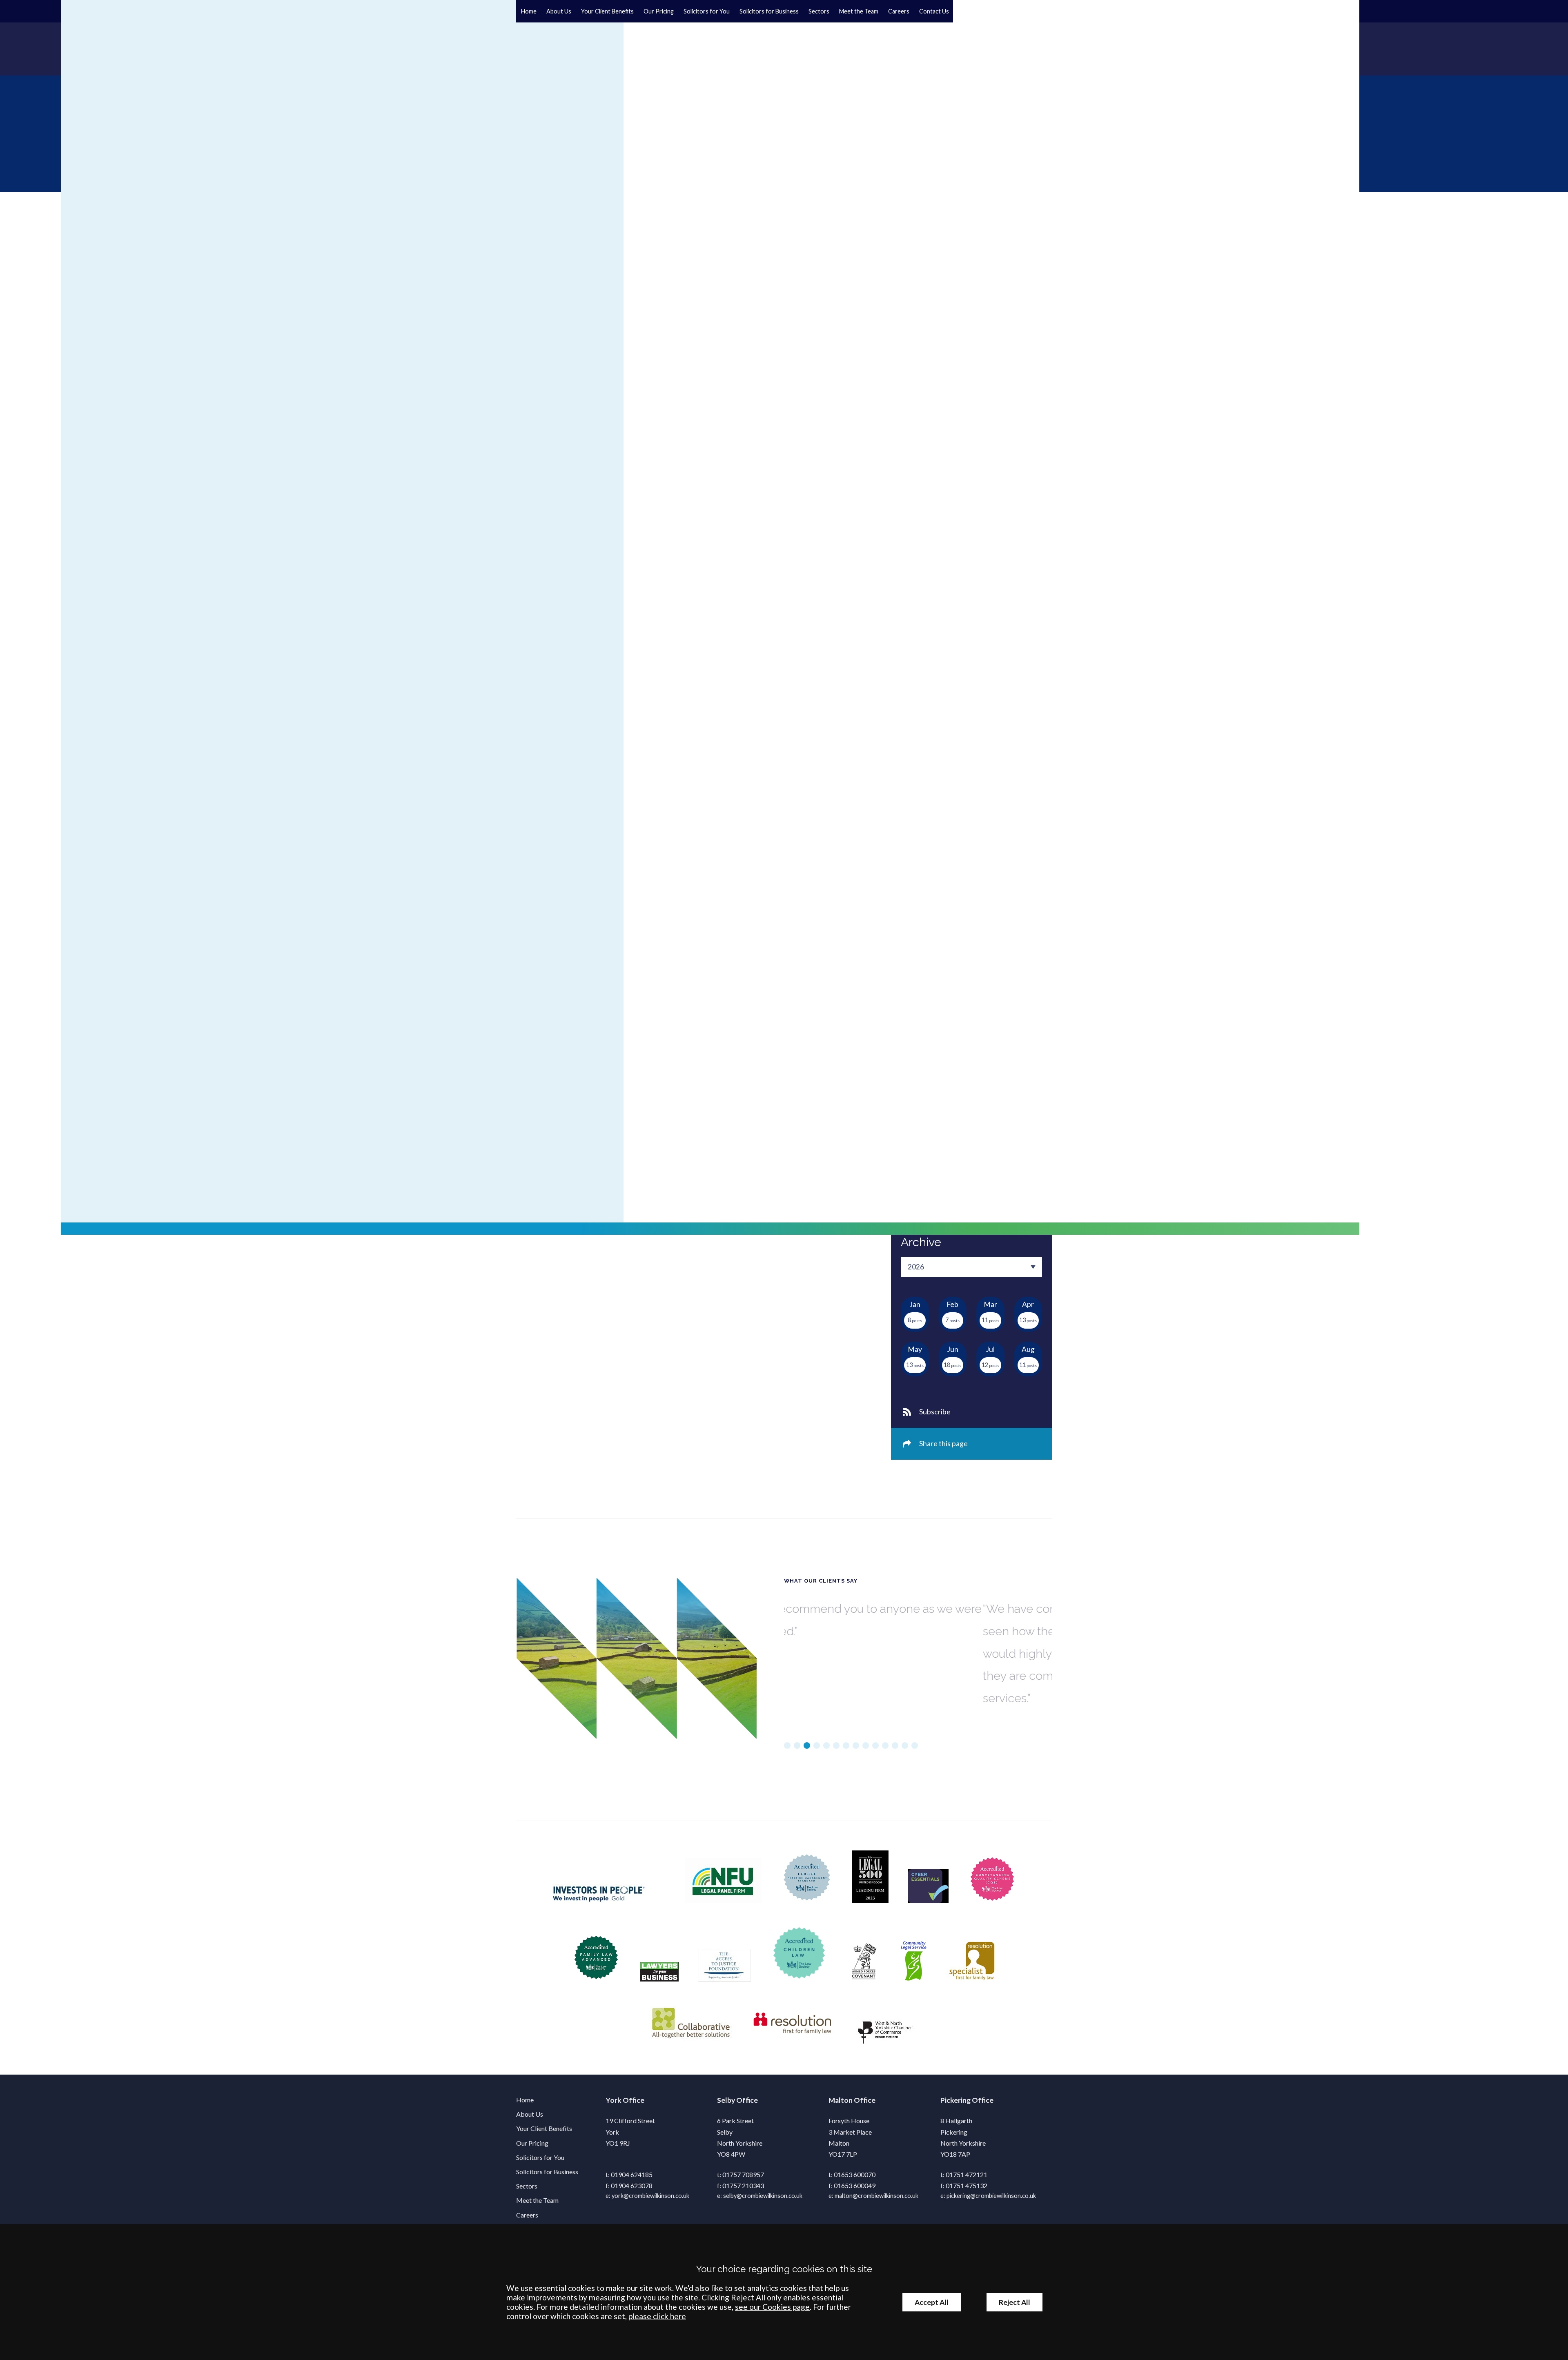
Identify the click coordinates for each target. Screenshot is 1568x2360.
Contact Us (934, 11)
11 (885, 1746)
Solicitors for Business (769, 11)
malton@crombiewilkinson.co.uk (876, 2196)
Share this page (943, 1444)
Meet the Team (859, 11)
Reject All (1015, 2302)
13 (905, 1746)
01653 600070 (855, 2174)
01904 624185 (632, 2174)
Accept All (932, 2302)
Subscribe (935, 1412)
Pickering (955, 2100)
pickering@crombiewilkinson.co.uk (991, 2196)
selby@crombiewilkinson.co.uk (763, 2196)
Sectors (819, 11)
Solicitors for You (707, 11)
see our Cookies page (772, 2307)
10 (875, 1746)
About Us (559, 11)
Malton (841, 2100)
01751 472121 (967, 2174)
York (614, 2100)
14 (915, 1746)
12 (895, 1746)
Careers (899, 11)
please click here (657, 2316)
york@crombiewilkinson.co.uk (650, 2196)
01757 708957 (743, 2174)
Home (529, 11)
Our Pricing (659, 11)
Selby (726, 2100)
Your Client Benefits (607, 11)
